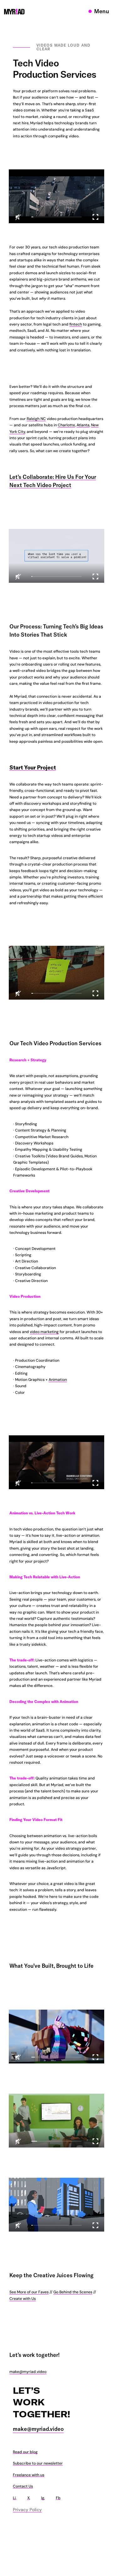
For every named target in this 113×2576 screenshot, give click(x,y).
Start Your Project (33, 767)
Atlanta (83, 425)
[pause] (56, 196)
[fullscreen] (95, 217)
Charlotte (66, 425)
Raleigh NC (36, 419)
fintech (76, 324)
